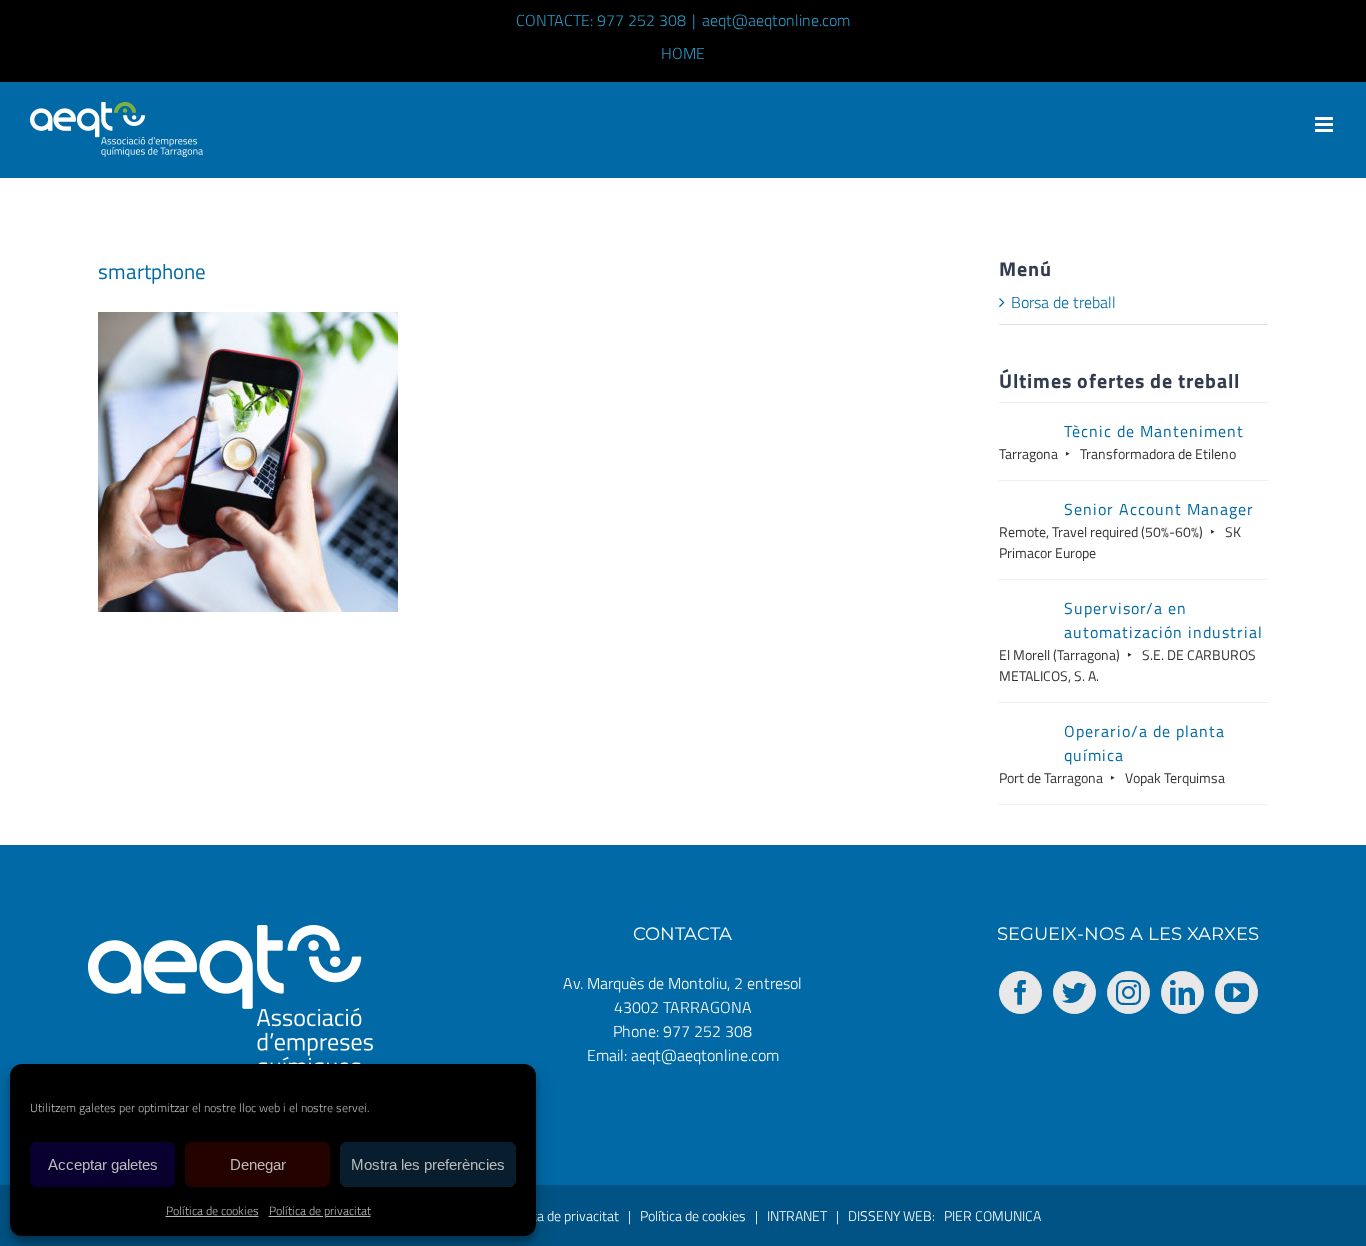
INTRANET (797, 1215)
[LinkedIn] (1182, 992)
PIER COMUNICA (992, 1215)
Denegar (258, 1164)
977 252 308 (707, 1031)
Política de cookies (212, 1210)
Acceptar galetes (103, 1164)
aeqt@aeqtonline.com (776, 20)
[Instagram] (1128, 992)
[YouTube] (1236, 992)
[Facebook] (1020, 992)
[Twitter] (1074, 992)
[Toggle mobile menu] (1325, 124)
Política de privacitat (320, 1210)
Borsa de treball (1063, 302)
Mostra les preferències (428, 1164)
